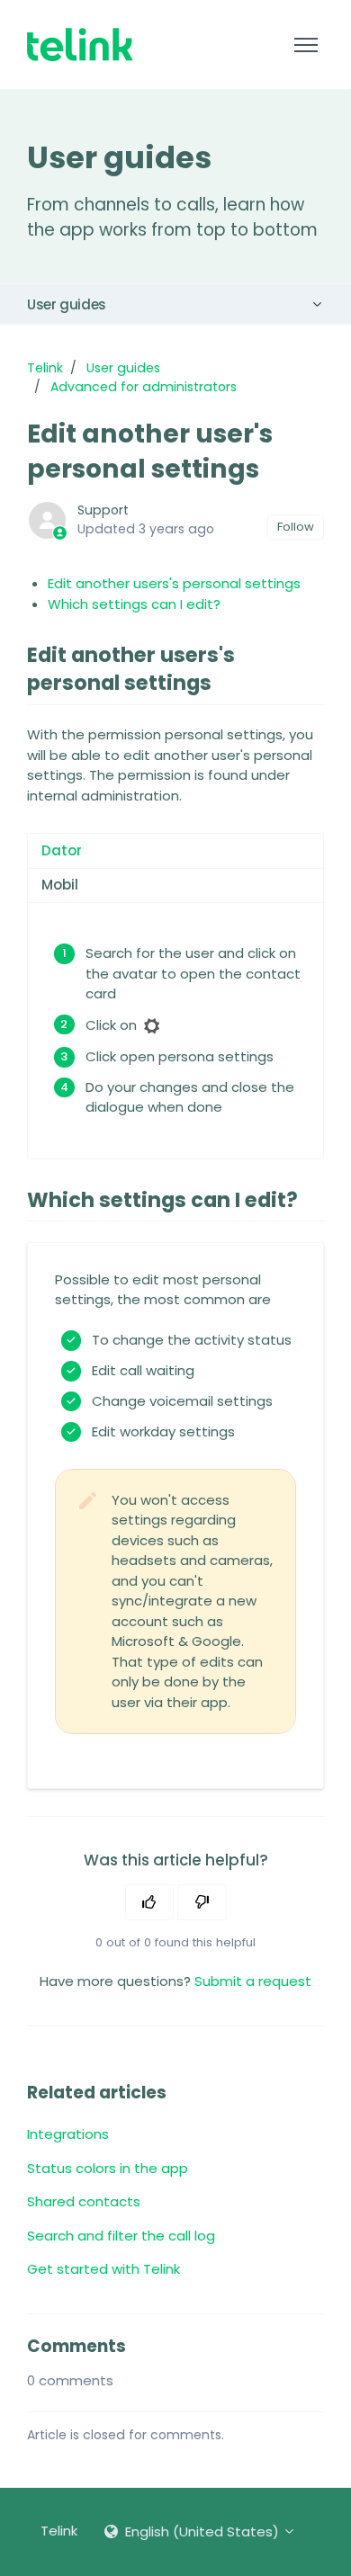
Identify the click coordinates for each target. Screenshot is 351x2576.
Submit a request (253, 1981)
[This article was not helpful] (202, 1902)
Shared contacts (84, 2201)
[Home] (80, 45)
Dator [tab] (62, 850)
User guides (67, 304)
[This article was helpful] (150, 1902)
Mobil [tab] (60, 885)
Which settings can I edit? (134, 604)
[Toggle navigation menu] (306, 45)
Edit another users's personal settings (174, 583)
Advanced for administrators (144, 387)
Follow (296, 527)
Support (103, 510)
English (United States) (202, 2531)
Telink (45, 368)
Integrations (68, 2134)
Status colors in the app (108, 2168)
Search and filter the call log (121, 2236)
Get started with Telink (103, 2269)
